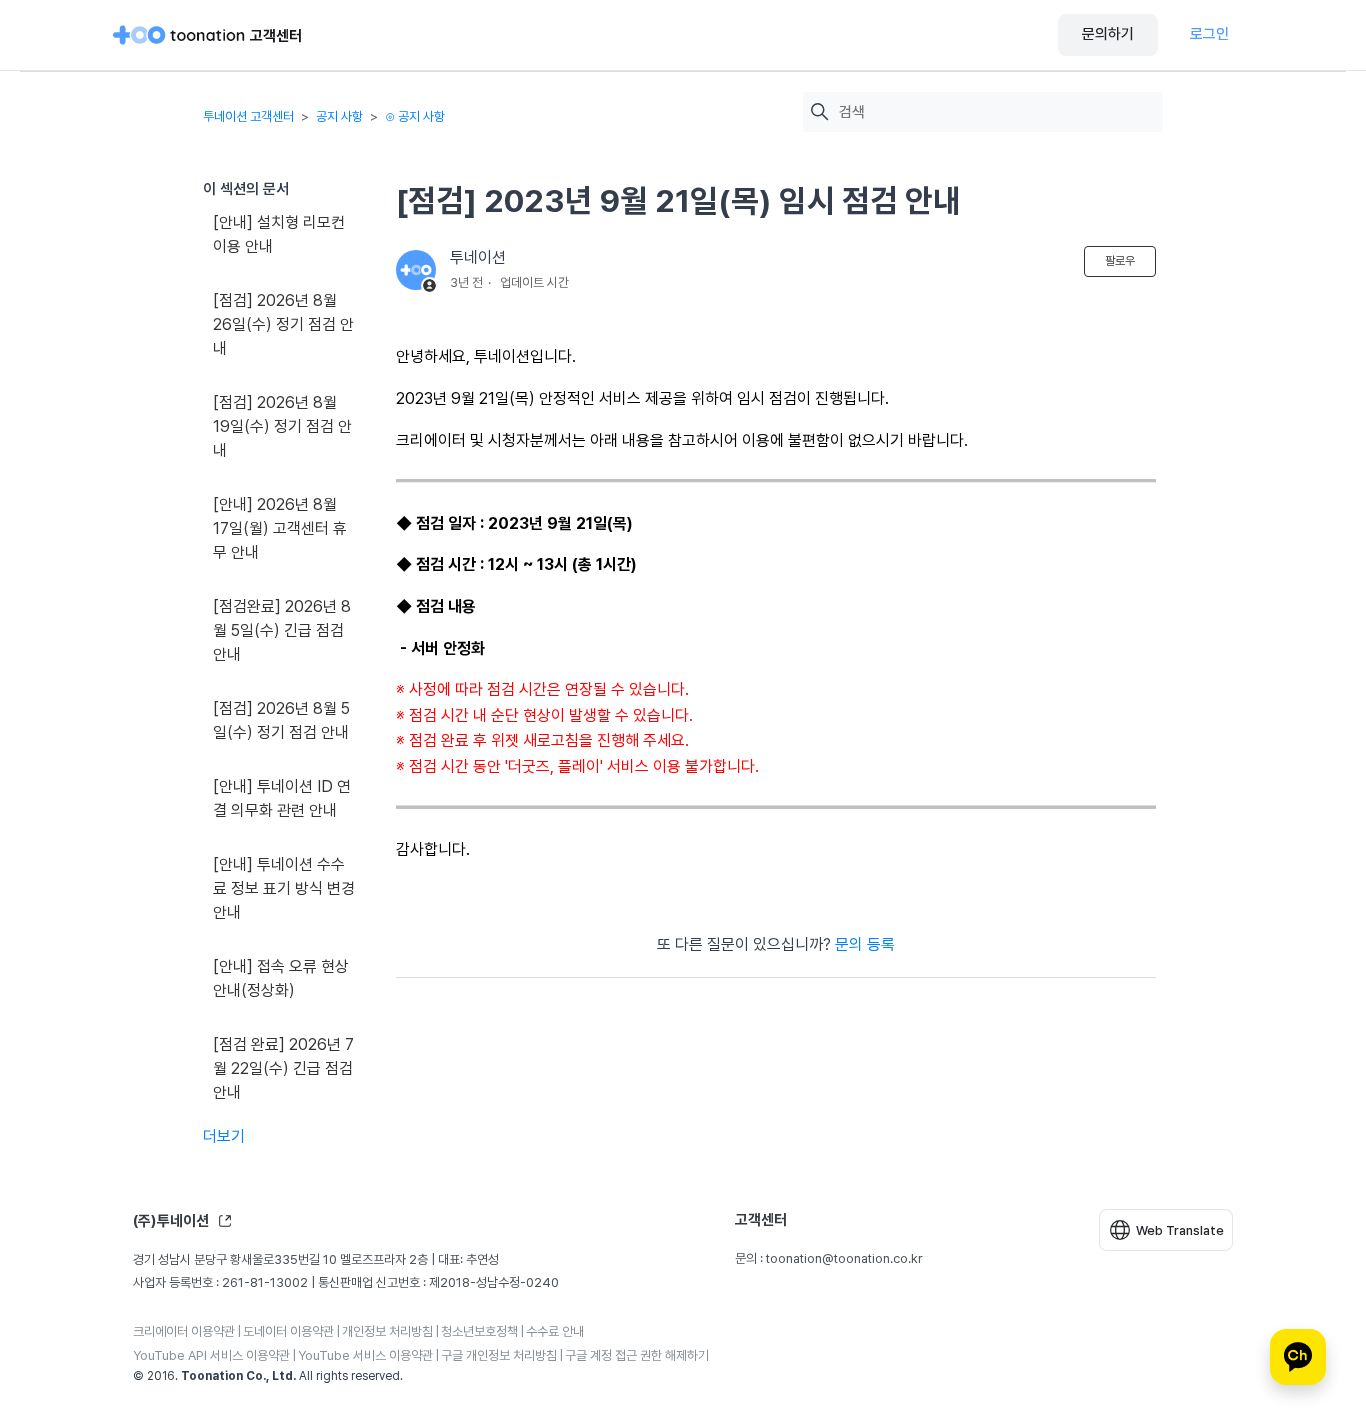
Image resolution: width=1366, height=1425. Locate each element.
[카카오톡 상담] (1298, 1357)
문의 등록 (865, 944)
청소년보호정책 (479, 1331)
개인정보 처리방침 (387, 1331)
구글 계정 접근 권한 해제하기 (637, 1355)
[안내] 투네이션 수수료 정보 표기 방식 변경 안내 (284, 888)
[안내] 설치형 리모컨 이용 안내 (279, 234)
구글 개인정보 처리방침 (499, 1355)
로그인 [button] (1209, 34)
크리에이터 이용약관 (184, 1331)
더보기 (224, 1136)
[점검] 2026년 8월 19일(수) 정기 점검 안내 (282, 426)
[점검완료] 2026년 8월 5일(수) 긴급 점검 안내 (282, 630)
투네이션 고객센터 (248, 116)
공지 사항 (339, 116)
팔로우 (1120, 261)
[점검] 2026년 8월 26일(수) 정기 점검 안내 (283, 324)
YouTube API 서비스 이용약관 (211, 1355)
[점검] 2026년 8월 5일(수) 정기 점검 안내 (281, 720)
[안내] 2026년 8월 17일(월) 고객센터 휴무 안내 (280, 528)
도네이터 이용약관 (288, 1331)
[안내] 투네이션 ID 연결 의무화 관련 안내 (282, 798)
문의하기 (1108, 34)
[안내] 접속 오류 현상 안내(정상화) (281, 978)
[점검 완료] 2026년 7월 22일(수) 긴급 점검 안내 (283, 1068)
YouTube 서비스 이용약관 (365, 1355)
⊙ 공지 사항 (415, 116)
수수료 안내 (555, 1331)
